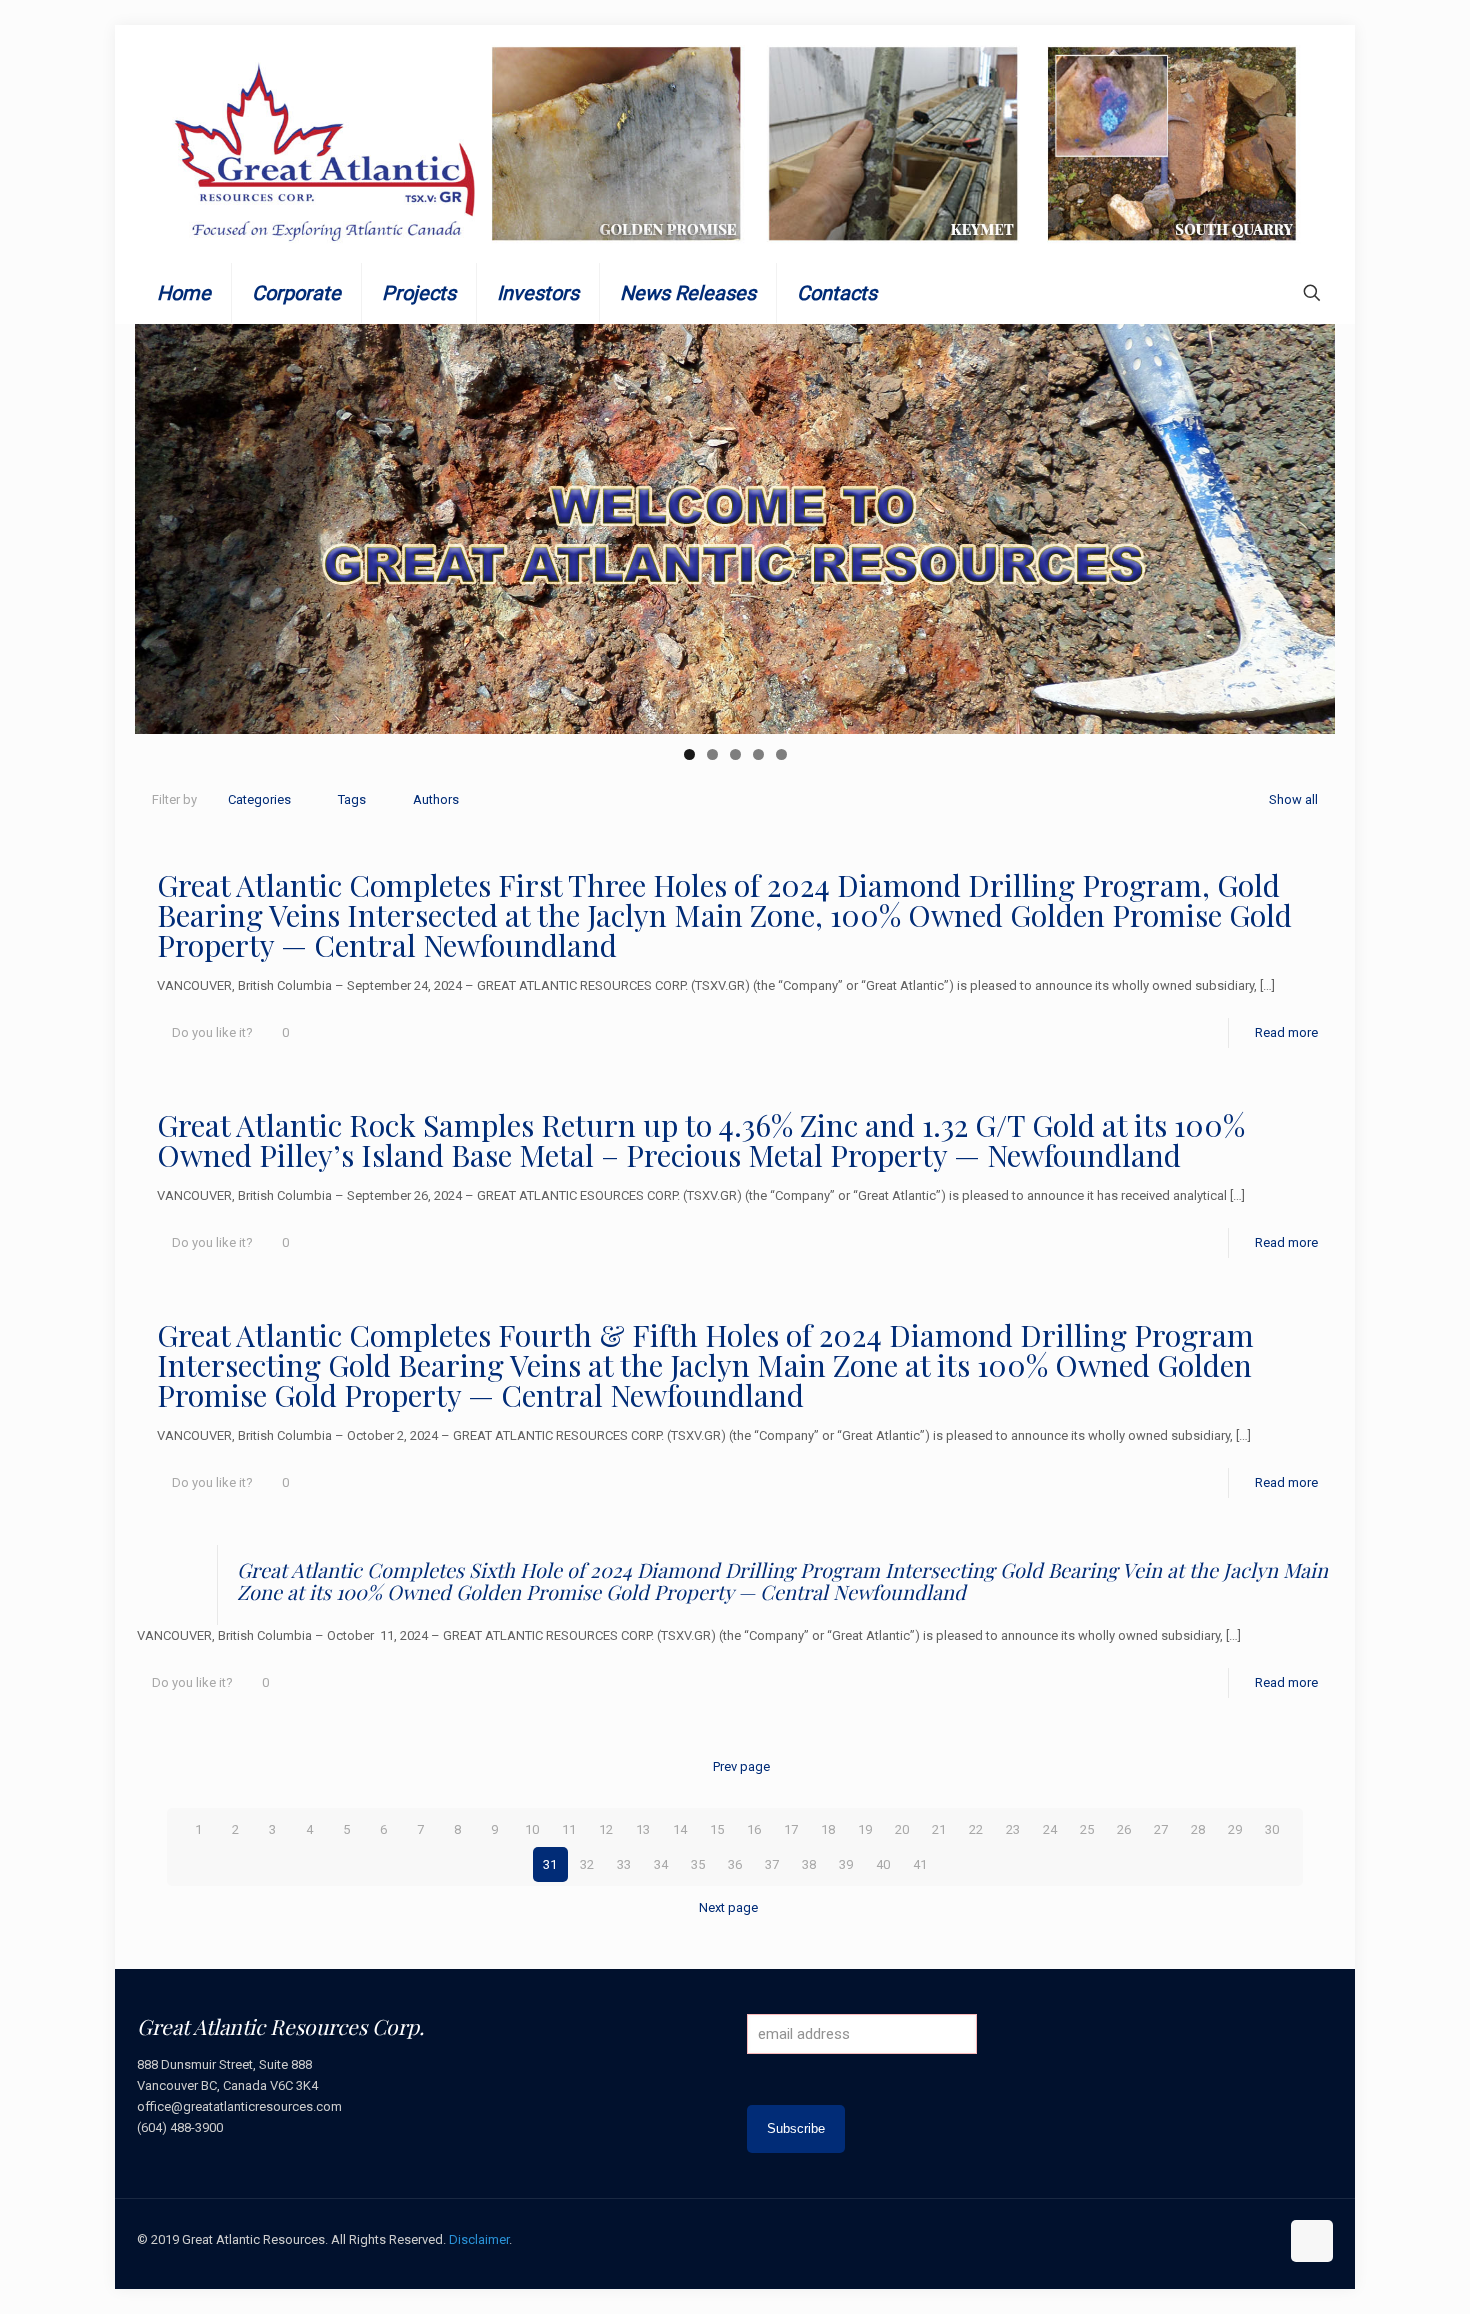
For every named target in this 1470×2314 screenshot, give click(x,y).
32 (587, 1864)
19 (865, 1829)
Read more (1286, 1032)
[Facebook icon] (1179, 2239)
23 (1013, 1829)
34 (661, 1864)
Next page (728, 1907)
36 (735, 1864)
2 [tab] (712, 754)
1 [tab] (689, 754)
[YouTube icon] (1221, 2239)
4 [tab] (758, 754)
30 (1272, 1829)
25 (1087, 1829)
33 (624, 1864)
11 (569, 1829)
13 (643, 1829)
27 (1161, 1829)
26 (1124, 1829)
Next (1310, 524)
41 (920, 1864)
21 (939, 1829)
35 (698, 1864)
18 (828, 1829)
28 (1198, 1829)
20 (902, 1829)
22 (976, 1829)
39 (846, 1864)
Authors (436, 799)
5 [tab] (781, 754)
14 (680, 1829)
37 (772, 1864)
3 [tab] (735, 754)
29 (1235, 1829)
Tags (352, 799)
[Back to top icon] (1312, 2241)
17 (791, 1829)
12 (606, 1829)
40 (883, 1864)
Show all (1293, 799)
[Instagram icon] (1263, 2239)
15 (717, 1829)
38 (809, 1864)
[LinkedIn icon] (1242, 2239)
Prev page (741, 1766)
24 (1050, 1829)
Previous (160, 524)
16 (754, 1829)
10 (532, 1829)
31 (550, 1864)
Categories (259, 799)
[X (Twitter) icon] (1200, 2239)
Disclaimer (479, 2239)
